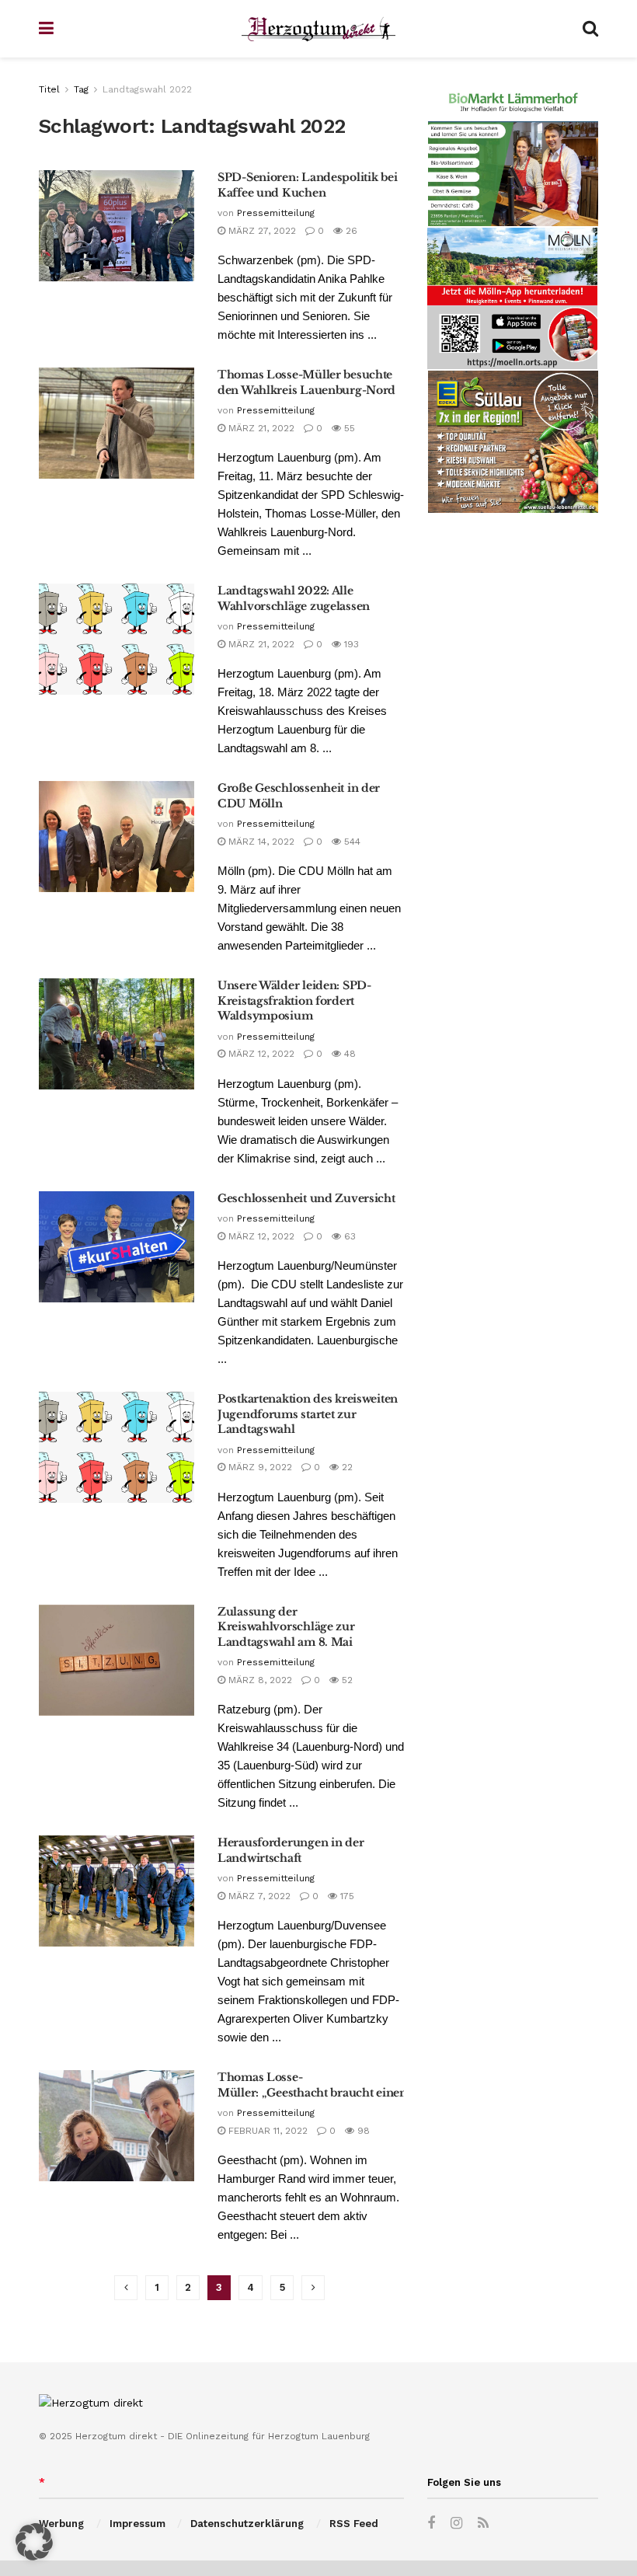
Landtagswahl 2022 (147, 89)
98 (362, 2131)
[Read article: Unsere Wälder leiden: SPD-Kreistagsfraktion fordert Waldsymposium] (117, 1034)
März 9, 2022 (259, 1467)
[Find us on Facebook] (431, 2524)
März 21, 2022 (260, 428)
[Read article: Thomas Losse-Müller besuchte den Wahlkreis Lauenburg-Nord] (117, 423)
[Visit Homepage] (318, 29)
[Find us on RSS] (483, 2524)
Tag (81, 89)
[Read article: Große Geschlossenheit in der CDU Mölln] (117, 837)
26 (350, 231)
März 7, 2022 (258, 1896)
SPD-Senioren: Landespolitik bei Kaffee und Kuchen (307, 185)
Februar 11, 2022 (266, 2131)
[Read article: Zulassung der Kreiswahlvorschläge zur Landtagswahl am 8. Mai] (117, 1660)
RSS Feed (354, 2524)
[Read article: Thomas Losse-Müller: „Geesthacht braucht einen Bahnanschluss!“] (117, 2126)
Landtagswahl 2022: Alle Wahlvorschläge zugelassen (294, 598)
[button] (34, 2542)
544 (351, 842)
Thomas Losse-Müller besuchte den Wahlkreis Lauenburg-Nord (306, 382)
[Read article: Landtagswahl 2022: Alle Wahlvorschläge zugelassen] (117, 639)
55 (348, 428)
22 (346, 1467)
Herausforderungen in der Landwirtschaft (291, 1850)
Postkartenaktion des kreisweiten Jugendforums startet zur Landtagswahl (308, 1414)
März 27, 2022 (261, 231)
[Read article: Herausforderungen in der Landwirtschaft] (117, 1891)
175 (346, 1896)
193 (350, 644)
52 (346, 1680)
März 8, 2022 (259, 1680)
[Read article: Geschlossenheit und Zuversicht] (117, 1247)
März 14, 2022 (260, 842)
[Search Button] (590, 29)
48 (348, 1054)
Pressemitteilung (276, 213)
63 (348, 1236)
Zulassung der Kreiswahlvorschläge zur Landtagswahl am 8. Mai (286, 1627)
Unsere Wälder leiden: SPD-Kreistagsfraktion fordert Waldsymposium (294, 1000)
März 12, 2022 (260, 1054)
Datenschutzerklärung (247, 2524)
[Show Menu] (46, 29)
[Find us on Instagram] (456, 2524)
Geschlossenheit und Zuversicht (306, 1198)
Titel (49, 89)
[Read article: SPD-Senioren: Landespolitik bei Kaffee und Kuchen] (117, 226)
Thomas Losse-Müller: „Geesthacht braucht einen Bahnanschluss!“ (359, 2085)
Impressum (137, 2524)
